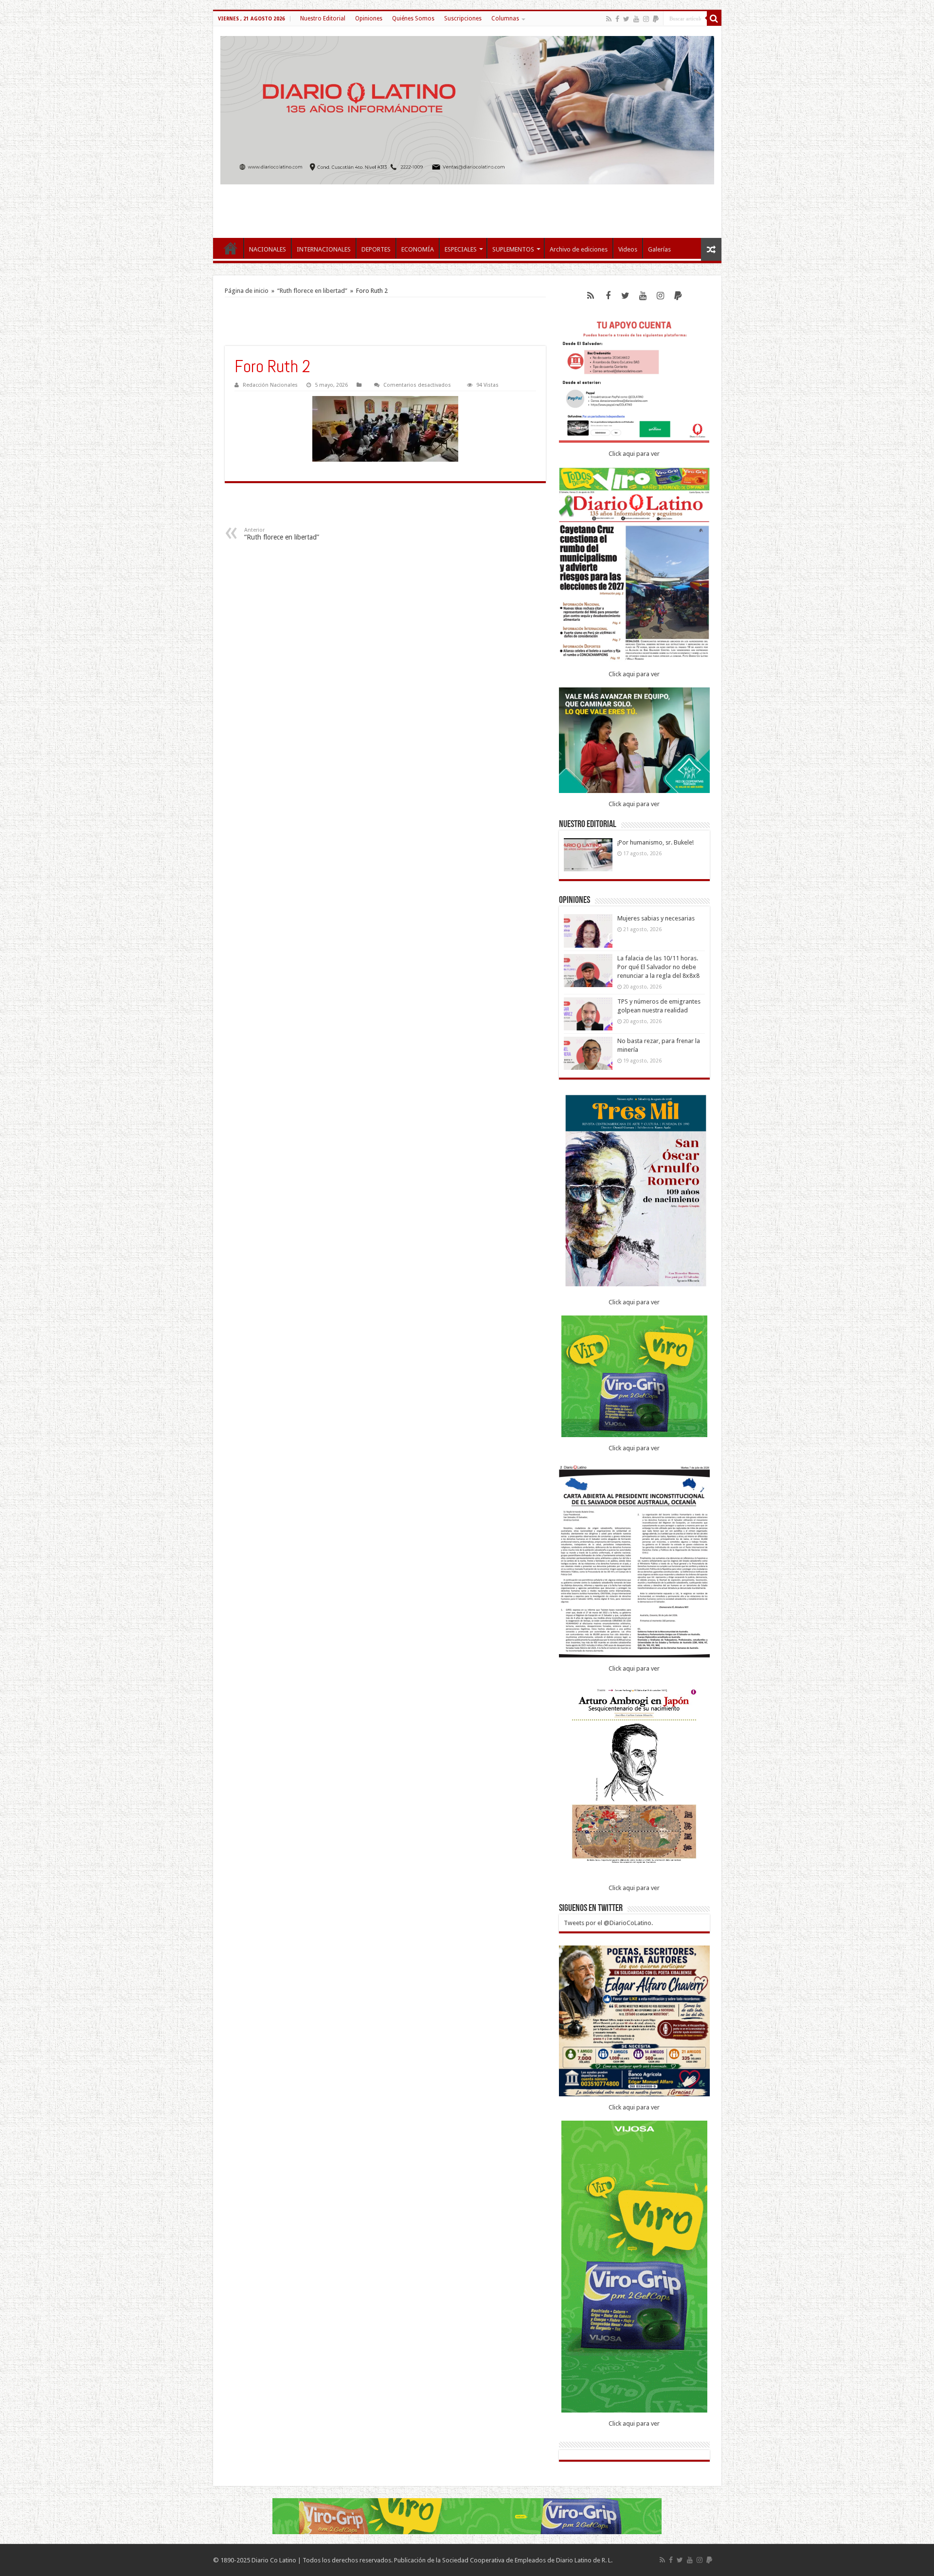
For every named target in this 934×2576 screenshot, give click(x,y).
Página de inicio (247, 291)
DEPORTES (376, 249)
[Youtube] (636, 19)
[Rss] (609, 19)
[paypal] (656, 19)
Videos (628, 249)
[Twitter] (626, 19)
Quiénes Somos (413, 18)
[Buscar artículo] (714, 18)
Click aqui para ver (634, 454)
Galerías (659, 249)
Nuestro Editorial (323, 18)
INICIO (231, 248)
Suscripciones (463, 18)
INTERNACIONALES (324, 249)
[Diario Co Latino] (467, 110)
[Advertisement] (467, 206)
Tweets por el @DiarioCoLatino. (608, 1923)
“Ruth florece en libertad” (312, 291)
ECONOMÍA (418, 249)
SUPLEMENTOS (513, 249)
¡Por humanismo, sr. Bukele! (656, 842)
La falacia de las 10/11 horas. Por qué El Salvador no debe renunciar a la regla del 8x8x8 (658, 967)
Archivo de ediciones (579, 249)
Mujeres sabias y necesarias (656, 918)
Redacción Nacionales (270, 385)
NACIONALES (268, 249)
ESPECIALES (461, 249)
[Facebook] (617, 19)
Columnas (505, 18)
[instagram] (646, 19)
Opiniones (369, 18)
